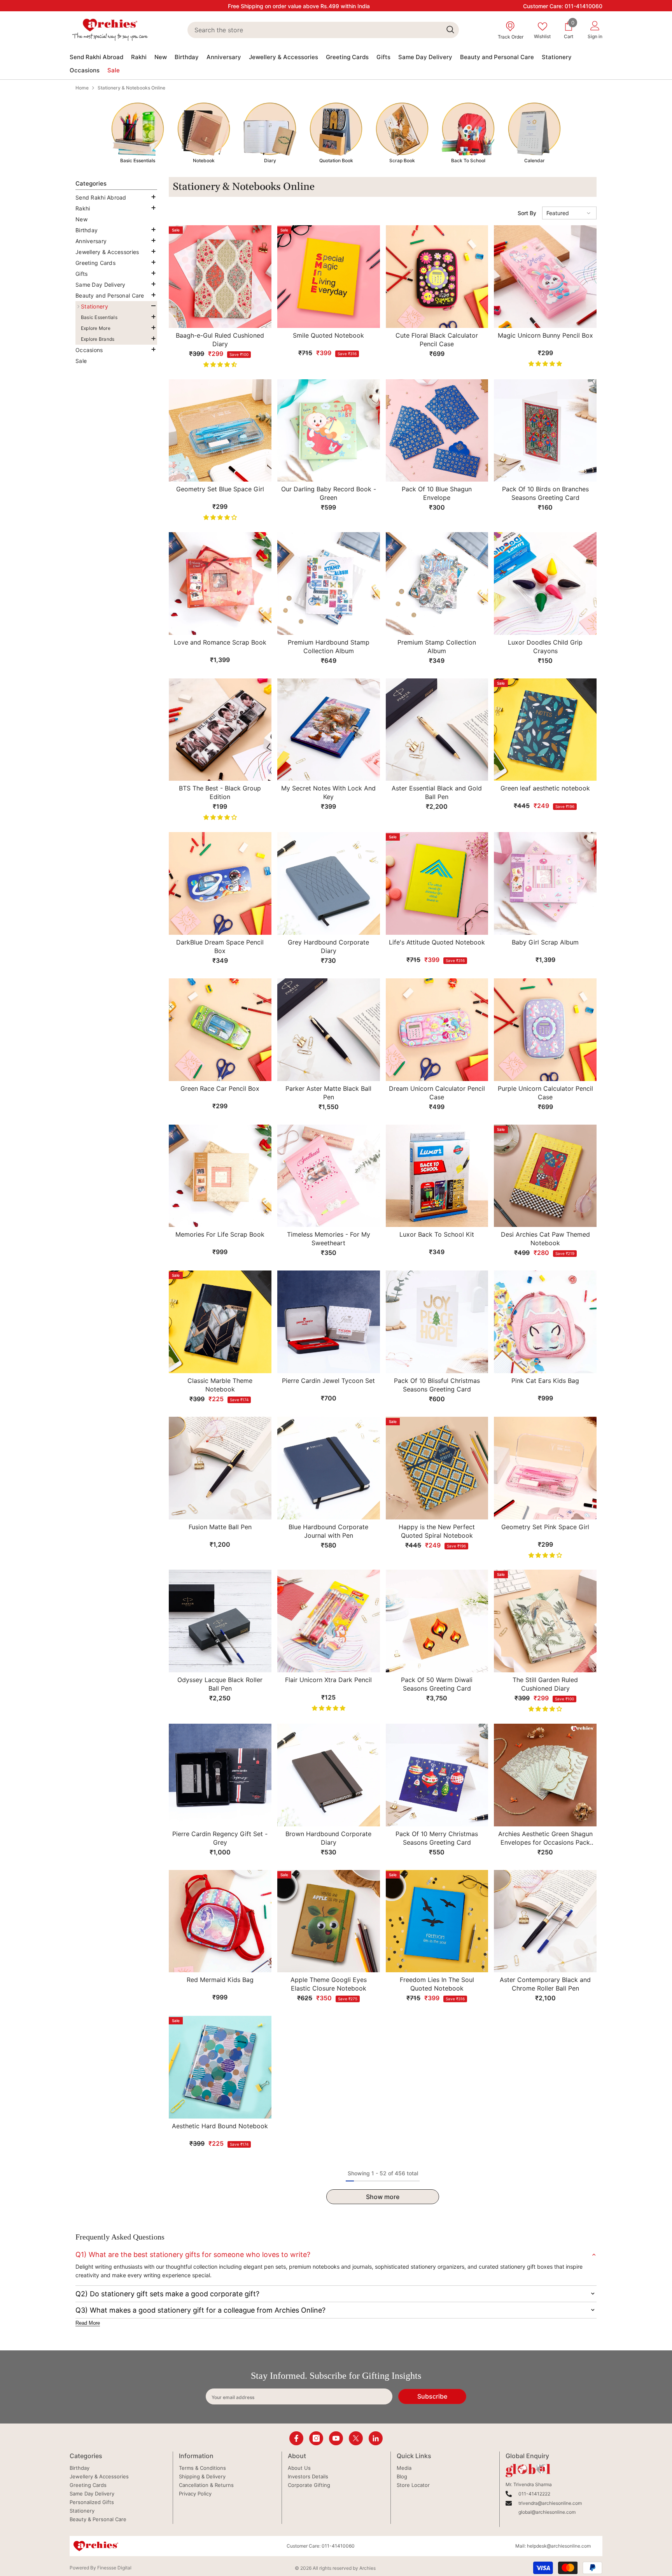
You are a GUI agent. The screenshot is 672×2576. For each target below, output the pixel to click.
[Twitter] (356, 2438)
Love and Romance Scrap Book (220, 642)
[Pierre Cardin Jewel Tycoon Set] (329, 1322)
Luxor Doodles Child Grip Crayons (545, 647)
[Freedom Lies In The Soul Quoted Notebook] (437, 1921)
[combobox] (314, 30)
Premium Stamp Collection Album (437, 647)
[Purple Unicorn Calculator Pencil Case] (545, 1030)
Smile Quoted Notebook (328, 335)
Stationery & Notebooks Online (131, 88)
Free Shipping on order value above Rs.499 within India (299, 6)
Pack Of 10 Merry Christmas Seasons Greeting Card (437, 1838)
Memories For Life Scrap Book (220, 1234)
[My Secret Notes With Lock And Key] (329, 730)
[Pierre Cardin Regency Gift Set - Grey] (220, 1775)
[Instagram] (316, 2438)
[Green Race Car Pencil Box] (220, 1030)
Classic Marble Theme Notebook (220, 1385)
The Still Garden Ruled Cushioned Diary (545, 1684)
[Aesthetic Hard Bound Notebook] (220, 2067)
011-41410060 (584, 6)
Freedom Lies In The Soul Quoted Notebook (437, 1984)
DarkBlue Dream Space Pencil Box (220, 946)
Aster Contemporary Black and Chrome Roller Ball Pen (545, 1984)
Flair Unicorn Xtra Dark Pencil (328, 1680)
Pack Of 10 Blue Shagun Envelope (437, 493)
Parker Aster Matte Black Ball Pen (328, 1093)
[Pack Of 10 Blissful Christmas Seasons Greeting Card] (437, 1322)
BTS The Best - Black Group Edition (220, 792)
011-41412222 (534, 2494)
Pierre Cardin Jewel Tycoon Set (328, 1381)
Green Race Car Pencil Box (220, 1088)
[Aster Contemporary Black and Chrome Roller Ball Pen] (545, 1921)
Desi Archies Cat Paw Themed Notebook (545, 1239)
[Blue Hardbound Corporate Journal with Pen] (329, 1468)
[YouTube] (336, 2438)
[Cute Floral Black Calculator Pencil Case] (437, 277)
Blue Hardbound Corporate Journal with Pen (328, 1531)
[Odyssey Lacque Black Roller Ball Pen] (220, 1621)
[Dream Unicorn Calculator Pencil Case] (437, 1030)
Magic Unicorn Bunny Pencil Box (545, 335)
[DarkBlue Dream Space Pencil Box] (220, 883)
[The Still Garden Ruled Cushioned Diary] (545, 1621)
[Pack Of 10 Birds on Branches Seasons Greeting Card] (545, 431)
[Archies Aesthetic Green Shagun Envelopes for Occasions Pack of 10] (545, 1775)
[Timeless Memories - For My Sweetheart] (329, 1176)
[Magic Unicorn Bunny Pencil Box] (545, 277)
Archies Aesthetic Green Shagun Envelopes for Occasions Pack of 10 (545, 1838)
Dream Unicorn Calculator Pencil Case (437, 1093)
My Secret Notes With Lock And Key (328, 792)
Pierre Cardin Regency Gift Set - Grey (220, 1838)
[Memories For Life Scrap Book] (220, 1176)
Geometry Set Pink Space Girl (545, 1527)
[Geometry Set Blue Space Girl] (220, 431)
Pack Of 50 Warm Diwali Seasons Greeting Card (437, 1684)
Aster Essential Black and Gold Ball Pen (437, 792)
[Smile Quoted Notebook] (329, 277)
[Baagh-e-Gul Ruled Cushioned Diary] (220, 277)
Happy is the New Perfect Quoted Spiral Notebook (437, 1531)
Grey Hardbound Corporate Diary (328, 946)
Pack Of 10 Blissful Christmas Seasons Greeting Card (437, 1385)
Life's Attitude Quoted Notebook (437, 942)
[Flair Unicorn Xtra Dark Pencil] (329, 1621)
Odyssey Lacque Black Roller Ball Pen (220, 1684)
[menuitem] (116, 198)
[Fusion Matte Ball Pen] (220, 1468)
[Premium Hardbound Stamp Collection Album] (329, 584)
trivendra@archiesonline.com (550, 2503)
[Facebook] (296, 2438)
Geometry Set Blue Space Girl (220, 489)
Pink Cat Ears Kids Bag (545, 1381)
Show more (383, 2197)
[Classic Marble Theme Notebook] (220, 1322)
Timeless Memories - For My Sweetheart (329, 1239)
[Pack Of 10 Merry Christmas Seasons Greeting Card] (437, 1775)
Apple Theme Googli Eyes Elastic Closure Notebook (329, 1984)
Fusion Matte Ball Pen (220, 1527)
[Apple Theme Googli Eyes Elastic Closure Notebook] (329, 1921)
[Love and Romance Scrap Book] (220, 584)
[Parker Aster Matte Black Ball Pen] (329, 1030)
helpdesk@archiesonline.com (559, 2546)
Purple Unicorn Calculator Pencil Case (545, 1093)
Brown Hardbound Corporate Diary (328, 1838)
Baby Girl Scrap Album (545, 942)
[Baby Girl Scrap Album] (545, 883)
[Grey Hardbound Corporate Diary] (329, 883)
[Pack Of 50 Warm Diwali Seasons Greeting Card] (437, 1621)
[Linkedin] (376, 2438)
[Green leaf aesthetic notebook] (545, 730)
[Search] (323, 30)
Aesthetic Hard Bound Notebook (220, 2126)
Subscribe (432, 2396)
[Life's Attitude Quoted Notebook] (437, 883)
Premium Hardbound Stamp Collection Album (329, 647)
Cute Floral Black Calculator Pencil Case (437, 340)
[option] (138, 133)
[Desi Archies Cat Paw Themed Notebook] (545, 1176)
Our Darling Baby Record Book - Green (329, 493)
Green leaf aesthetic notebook (545, 788)
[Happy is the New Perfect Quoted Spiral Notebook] (437, 1468)
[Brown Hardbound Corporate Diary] (329, 1775)
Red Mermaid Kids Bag (220, 1980)
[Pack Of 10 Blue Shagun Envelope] (437, 431)
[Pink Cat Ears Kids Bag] (545, 1322)
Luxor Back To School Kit (437, 1234)
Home (82, 88)
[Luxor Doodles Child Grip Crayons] (545, 584)
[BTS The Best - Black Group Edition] (220, 730)
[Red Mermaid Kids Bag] (220, 1921)
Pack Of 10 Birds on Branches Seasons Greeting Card (545, 493)
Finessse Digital (114, 2568)
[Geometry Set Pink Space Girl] (545, 1468)
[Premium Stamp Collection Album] (437, 584)
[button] (115, 208)
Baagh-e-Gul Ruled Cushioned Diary (220, 340)
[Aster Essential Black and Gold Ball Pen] (437, 730)
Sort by (527, 213)
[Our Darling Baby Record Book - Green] (329, 431)
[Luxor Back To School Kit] (437, 1176)
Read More (88, 2323)
